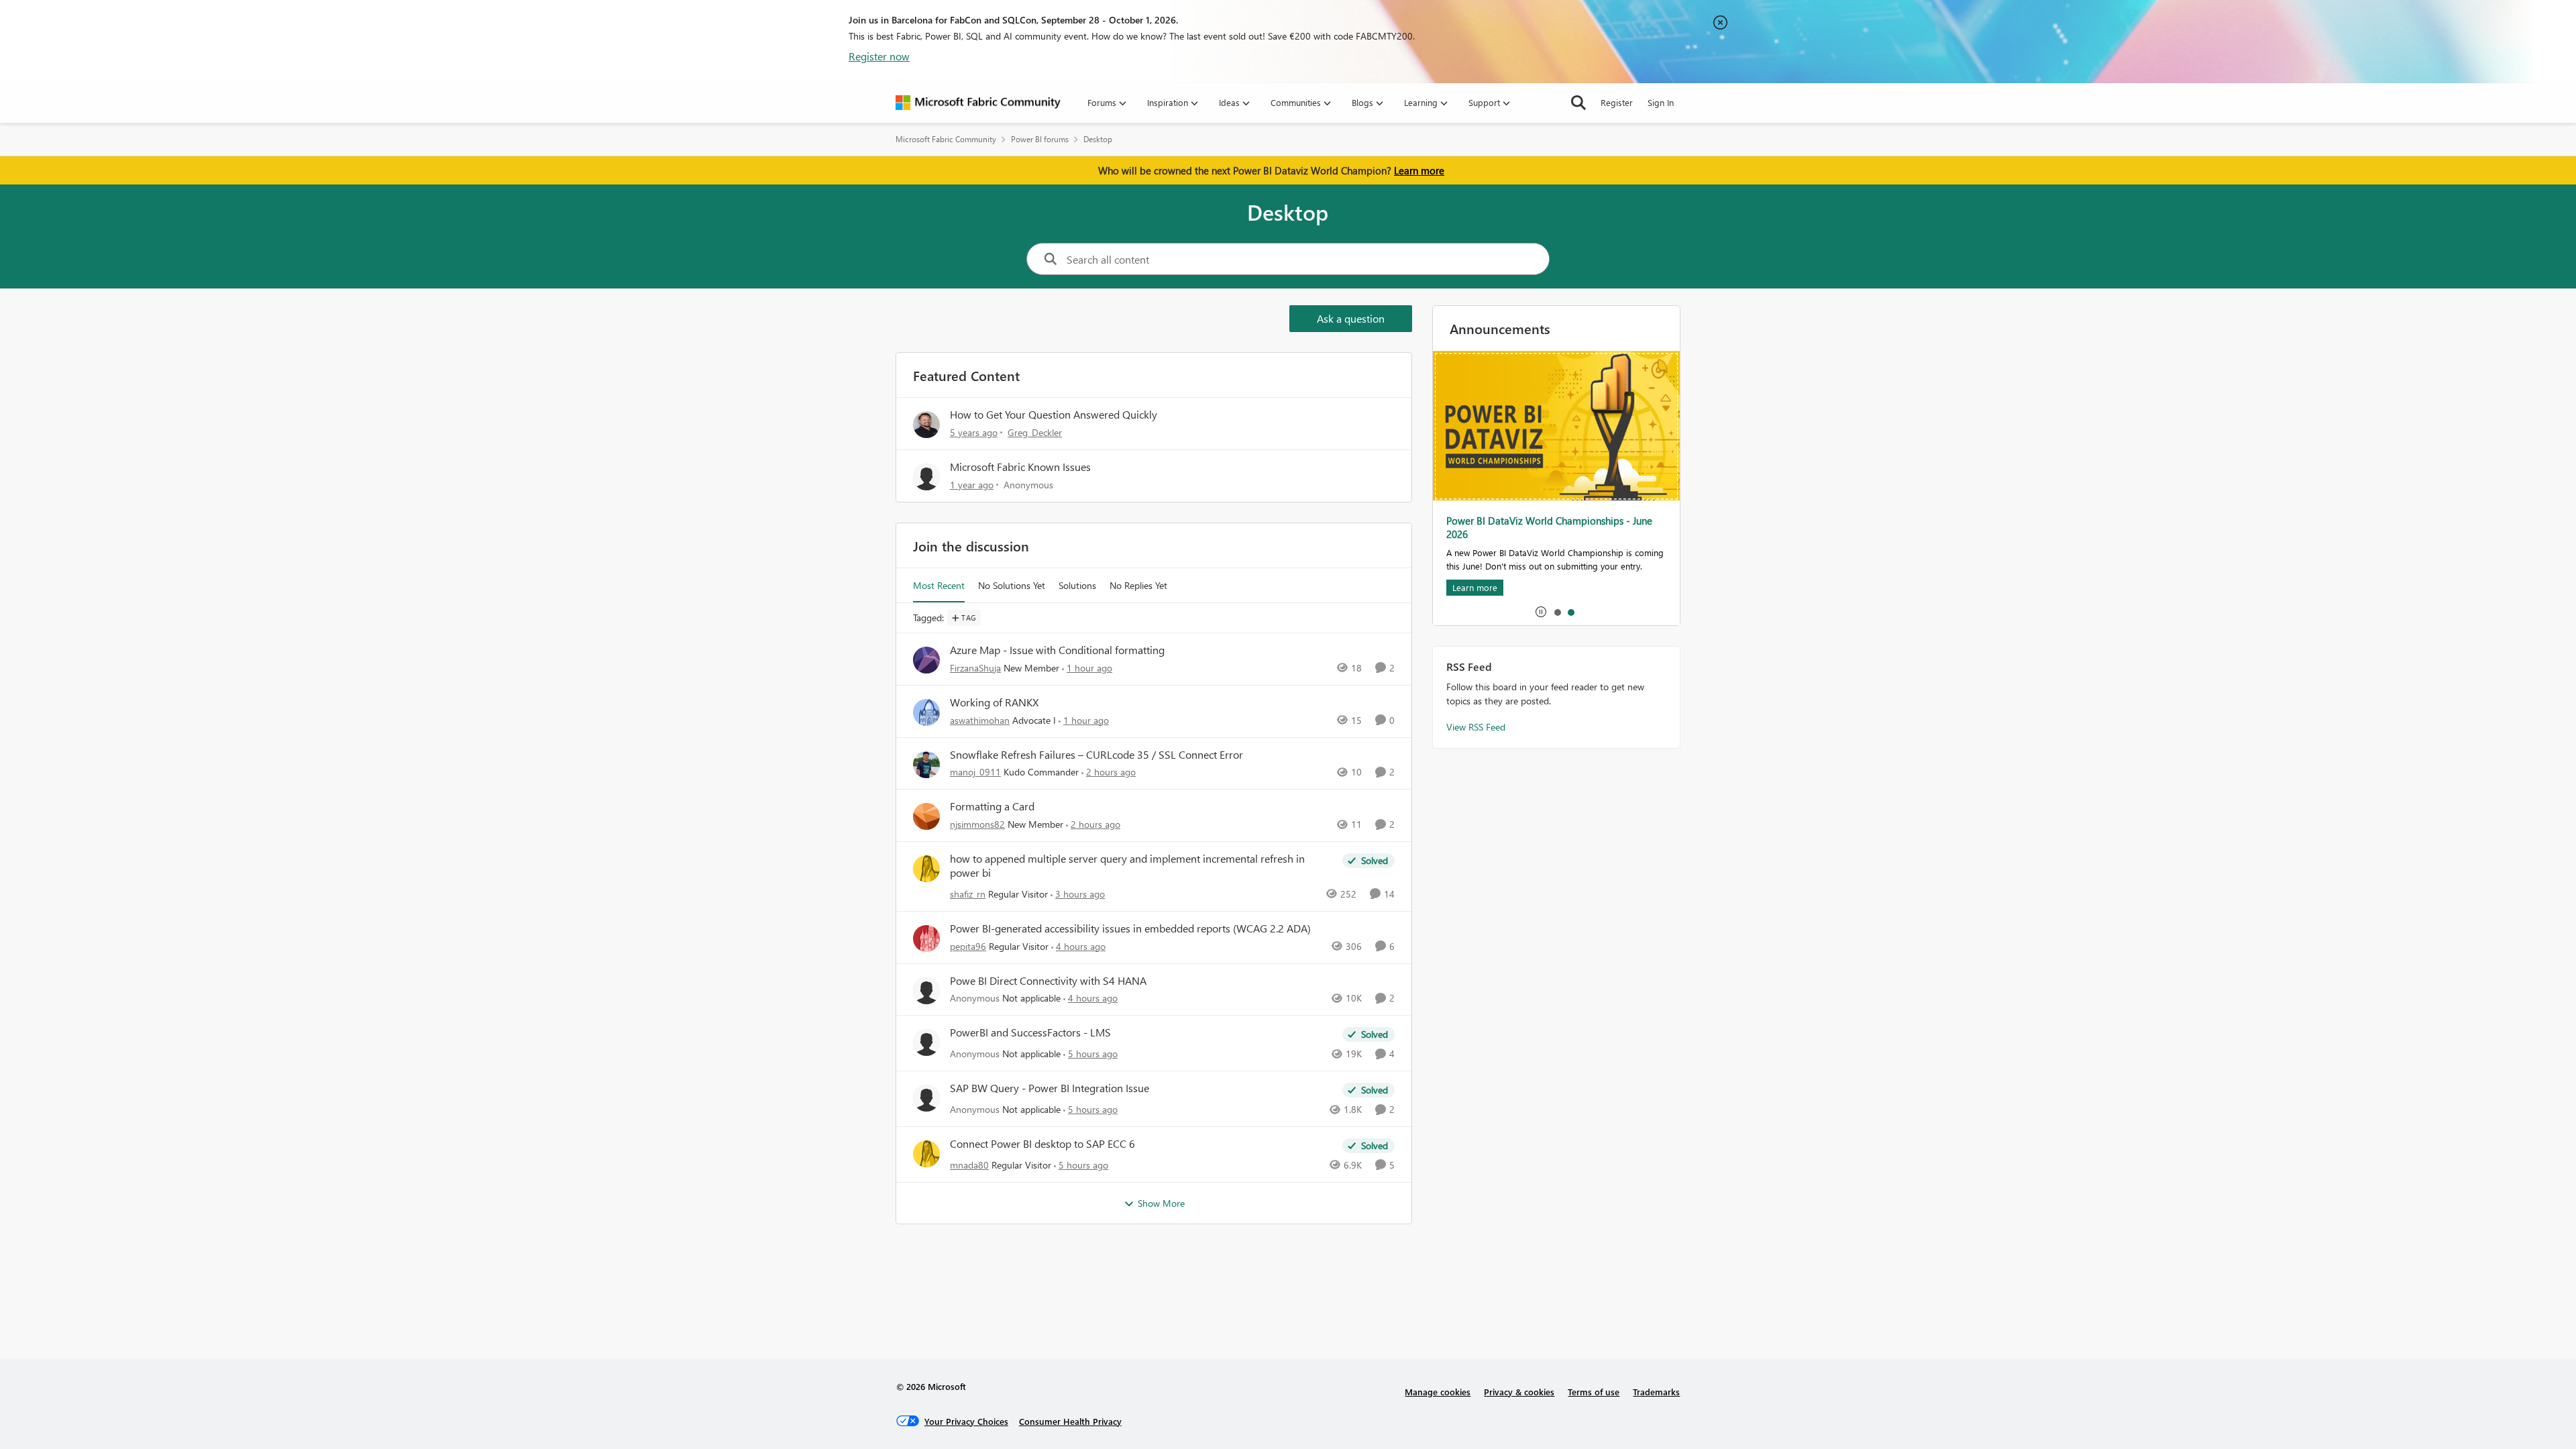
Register (1617, 102)
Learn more (1419, 170)
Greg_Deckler (1035, 432)
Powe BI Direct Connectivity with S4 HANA (1048, 981)
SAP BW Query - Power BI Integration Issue (1050, 1088)
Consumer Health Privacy (1070, 1421)
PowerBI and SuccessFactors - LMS (1030, 1032)
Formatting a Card (992, 806)
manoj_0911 (975, 772)
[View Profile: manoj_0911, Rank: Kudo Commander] (926, 765)
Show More (1161, 1203)
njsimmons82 (977, 824)
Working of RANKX (994, 702)
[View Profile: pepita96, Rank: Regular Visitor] (926, 938)
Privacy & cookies (1519, 1392)
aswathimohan (980, 720)
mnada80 (969, 1165)
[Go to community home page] (978, 103)
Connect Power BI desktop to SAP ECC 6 (1042, 1144)
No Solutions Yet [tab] (1012, 585)
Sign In (1661, 102)
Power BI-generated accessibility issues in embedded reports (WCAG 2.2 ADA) (1130, 928)
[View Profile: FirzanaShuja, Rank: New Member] (926, 660)
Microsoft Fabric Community (946, 139)
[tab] (1557, 612)
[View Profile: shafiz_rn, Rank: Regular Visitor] (926, 869)
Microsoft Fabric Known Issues (1020, 467)
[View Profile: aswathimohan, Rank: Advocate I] (926, 712)
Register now (879, 56)
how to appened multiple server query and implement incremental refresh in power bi (1127, 866)
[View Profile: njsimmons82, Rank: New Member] (926, 816)
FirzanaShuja (975, 668)
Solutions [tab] (1077, 585)
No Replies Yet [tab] (1138, 585)
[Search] (1578, 103)
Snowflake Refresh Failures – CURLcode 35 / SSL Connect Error (1096, 755)
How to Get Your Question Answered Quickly (1054, 414)
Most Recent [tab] (939, 585)
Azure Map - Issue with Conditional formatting (1057, 650)
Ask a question (1351, 318)
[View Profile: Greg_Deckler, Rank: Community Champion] (926, 425)
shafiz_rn (968, 894)
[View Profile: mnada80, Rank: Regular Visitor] (926, 1154)
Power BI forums (1040, 139)
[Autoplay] (1541, 612)
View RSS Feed (1476, 727)
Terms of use (1594, 1392)
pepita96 (968, 946)
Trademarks (1656, 1392)
